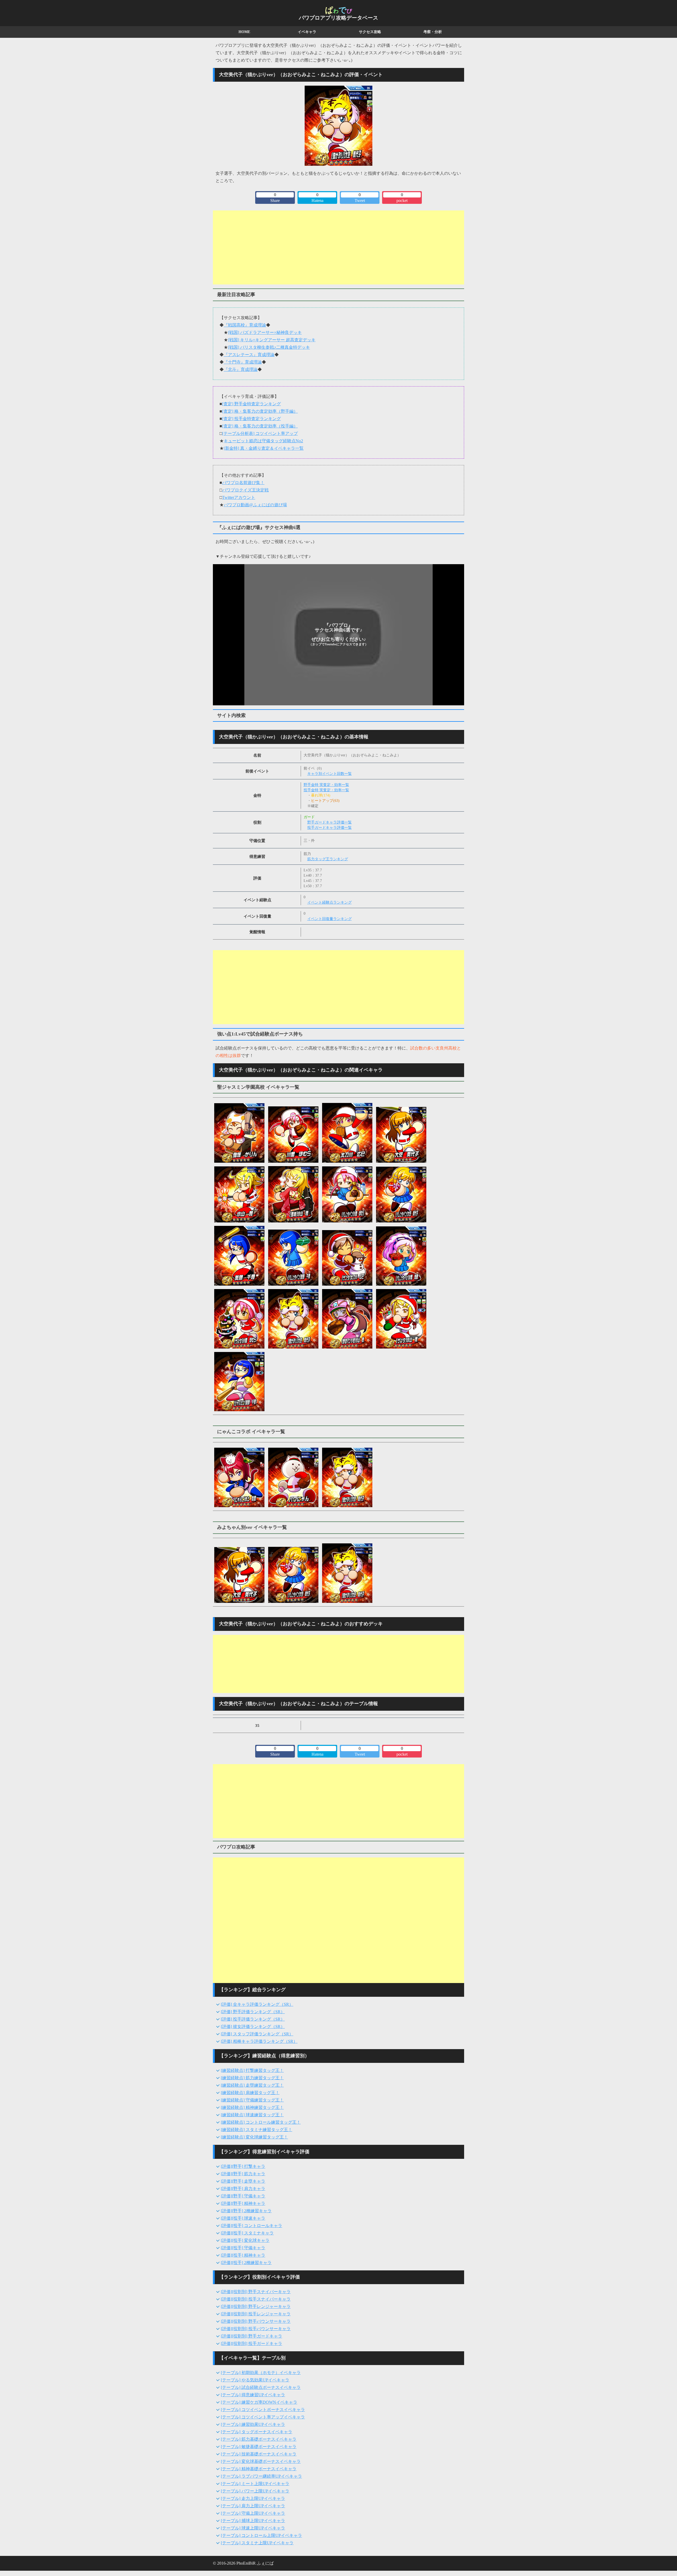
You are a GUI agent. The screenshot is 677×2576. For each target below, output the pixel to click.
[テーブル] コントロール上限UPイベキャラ (261, 2535)
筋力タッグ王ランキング (328, 859)
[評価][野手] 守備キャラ (243, 2196)
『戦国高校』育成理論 (245, 325)
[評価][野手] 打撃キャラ (243, 2166)
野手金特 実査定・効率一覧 (326, 785)
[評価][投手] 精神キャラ (243, 2255)
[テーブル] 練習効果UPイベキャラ (253, 2424)
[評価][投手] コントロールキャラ (251, 2226)
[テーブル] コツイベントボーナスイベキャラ (263, 2410)
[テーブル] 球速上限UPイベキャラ (253, 2528)
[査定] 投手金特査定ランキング (251, 419)
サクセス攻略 (370, 32)
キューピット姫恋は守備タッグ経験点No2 (263, 441)
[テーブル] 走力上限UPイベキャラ (253, 2498)
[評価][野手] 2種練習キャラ (246, 2211)
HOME (244, 32)
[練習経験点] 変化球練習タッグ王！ (254, 2137)
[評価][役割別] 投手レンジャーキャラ (256, 2314)
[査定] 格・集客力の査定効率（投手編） (260, 426)
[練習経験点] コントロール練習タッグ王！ (261, 2122)
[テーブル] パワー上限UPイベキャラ (255, 2491)
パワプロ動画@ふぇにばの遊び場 (255, 505)
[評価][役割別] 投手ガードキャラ (251, 2343)
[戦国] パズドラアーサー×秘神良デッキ (265, 332)
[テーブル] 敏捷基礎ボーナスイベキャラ (259, 2447)
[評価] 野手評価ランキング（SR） (253, 2012)
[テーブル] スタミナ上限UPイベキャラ (257, 2543)
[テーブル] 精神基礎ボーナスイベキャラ (259, 2469)
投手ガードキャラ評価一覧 (330, 828)
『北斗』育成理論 (241, 369)
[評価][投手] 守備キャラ (243, 2248)
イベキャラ (307, 32)
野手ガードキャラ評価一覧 (330, 822)
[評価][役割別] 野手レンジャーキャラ (256, 2306)
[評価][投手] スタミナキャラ (247, 2233)
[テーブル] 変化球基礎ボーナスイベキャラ (261, 2461)
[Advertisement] (338, 247)
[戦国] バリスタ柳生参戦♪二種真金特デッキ (269, 347)
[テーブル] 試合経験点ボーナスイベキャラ (261, 2387)
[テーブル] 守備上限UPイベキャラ (253, 2513)
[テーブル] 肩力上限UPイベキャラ (253, 2506)
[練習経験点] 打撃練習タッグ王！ (252, 2070)
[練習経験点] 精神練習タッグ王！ (252, 2107)
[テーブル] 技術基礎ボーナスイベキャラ (259, 2454)
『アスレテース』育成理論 (249, 355)
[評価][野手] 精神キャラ (243, 2203)
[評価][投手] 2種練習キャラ (246, 2263)
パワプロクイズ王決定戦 (245, 490)
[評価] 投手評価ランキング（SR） (253, 2019)
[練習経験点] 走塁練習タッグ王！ (252, 2085)
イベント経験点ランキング (330, 902)
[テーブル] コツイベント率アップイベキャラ (263, 2417)
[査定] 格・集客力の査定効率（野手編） (260, 411)
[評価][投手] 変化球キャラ (245, 2240)
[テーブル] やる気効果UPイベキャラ (255, 2380)
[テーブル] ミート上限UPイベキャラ (255, 2484)
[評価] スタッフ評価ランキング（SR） (257, 2034)
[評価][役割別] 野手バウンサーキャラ (256, 2321)
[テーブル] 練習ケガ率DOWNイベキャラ (259, 2402)
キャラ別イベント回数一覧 (330, 774)
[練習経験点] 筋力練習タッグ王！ (252, 2078)
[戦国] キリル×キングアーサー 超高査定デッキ (272, 340)
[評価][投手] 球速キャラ (243, 2218)
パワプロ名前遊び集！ (243, 483)
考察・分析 (433, 32)
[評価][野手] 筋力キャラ (243, 2174)
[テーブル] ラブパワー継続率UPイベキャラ (261, 2476)
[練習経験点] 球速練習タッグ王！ (252, 2115)
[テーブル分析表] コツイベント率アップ (260, 433)
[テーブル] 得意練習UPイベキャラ (253, 2395)
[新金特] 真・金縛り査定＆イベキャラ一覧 (264, 448)
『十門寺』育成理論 (243, 362)
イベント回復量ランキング (330, 919)
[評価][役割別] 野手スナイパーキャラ (256, 2292)
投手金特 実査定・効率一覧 (326, 790)
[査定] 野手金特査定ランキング (251, 404)
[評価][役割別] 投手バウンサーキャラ (256, 2329)
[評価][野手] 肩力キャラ (243, 2189)
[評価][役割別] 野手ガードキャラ (251, 2336)
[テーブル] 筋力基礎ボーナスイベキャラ (259, 2439)
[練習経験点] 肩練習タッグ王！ (250, 2093)
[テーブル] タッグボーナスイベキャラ (257, 2432)
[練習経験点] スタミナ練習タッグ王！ (257, 2130)
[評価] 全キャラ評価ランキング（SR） (257, 2004)
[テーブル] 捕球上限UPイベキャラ (253, 2521)
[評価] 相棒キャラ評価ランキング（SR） (259, 2041)
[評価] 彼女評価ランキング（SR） (253, 2027)
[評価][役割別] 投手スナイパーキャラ (256, 2299)
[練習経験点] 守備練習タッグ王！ (252, 2100)
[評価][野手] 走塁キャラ (243, 2181)
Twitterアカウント (239, 497)
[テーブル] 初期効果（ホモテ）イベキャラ (261, 2373)
